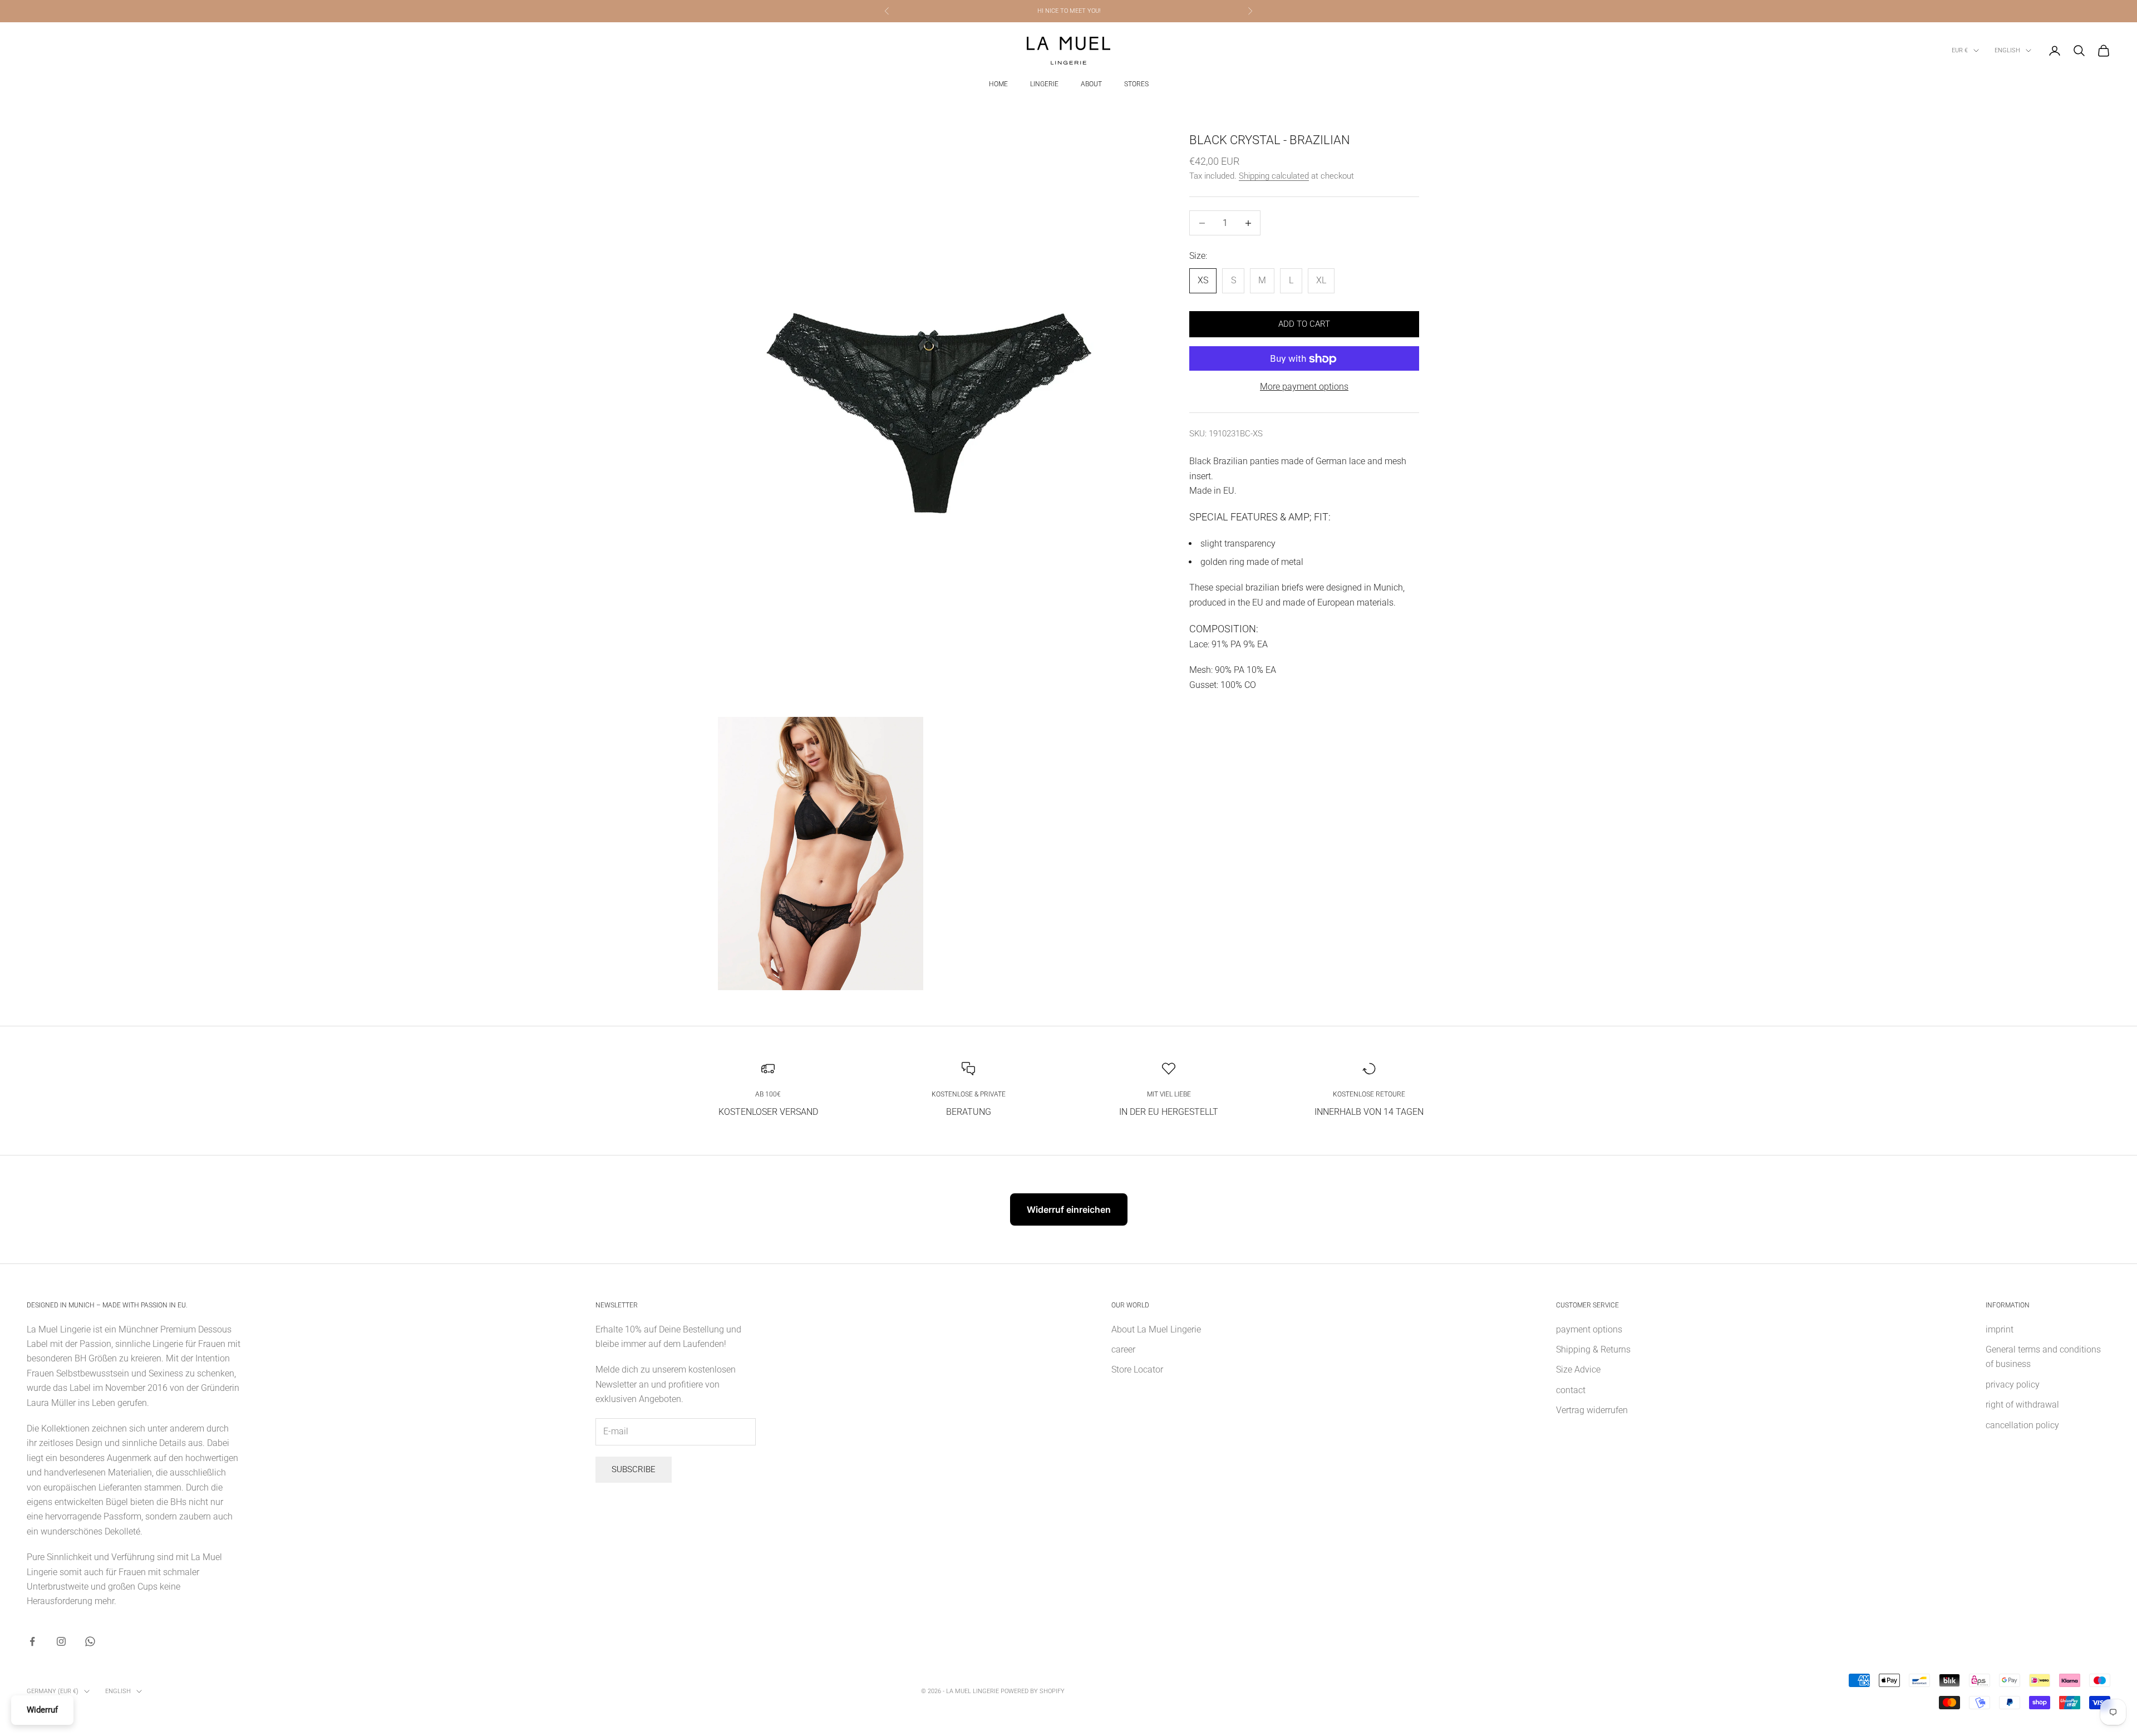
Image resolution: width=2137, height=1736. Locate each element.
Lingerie (1044, 84)
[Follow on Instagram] (61, 1641)
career (1123, 1349)
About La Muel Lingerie (1156, 1329)
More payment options (1304, 387)
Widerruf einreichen (1069, 1209)
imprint (2000, 1329)
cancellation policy (2022, 1425)
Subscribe (634, 1469)
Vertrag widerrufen (1592, 1410)
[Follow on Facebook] (32, 1641)
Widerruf (42, 1710)
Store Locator (1137, 1369)
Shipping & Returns (1593, 1349)
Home (998, 84)
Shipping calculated (1274, 176)
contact (1571, 1390)
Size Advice (1578, 1369)
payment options (1589, 1329)
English (2007, 50)
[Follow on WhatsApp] (90, 1641)
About (1091, 84)
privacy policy (2013, 1385)
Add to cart (1304, 324)
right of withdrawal (2022, 1405)
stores (1136, 84)
